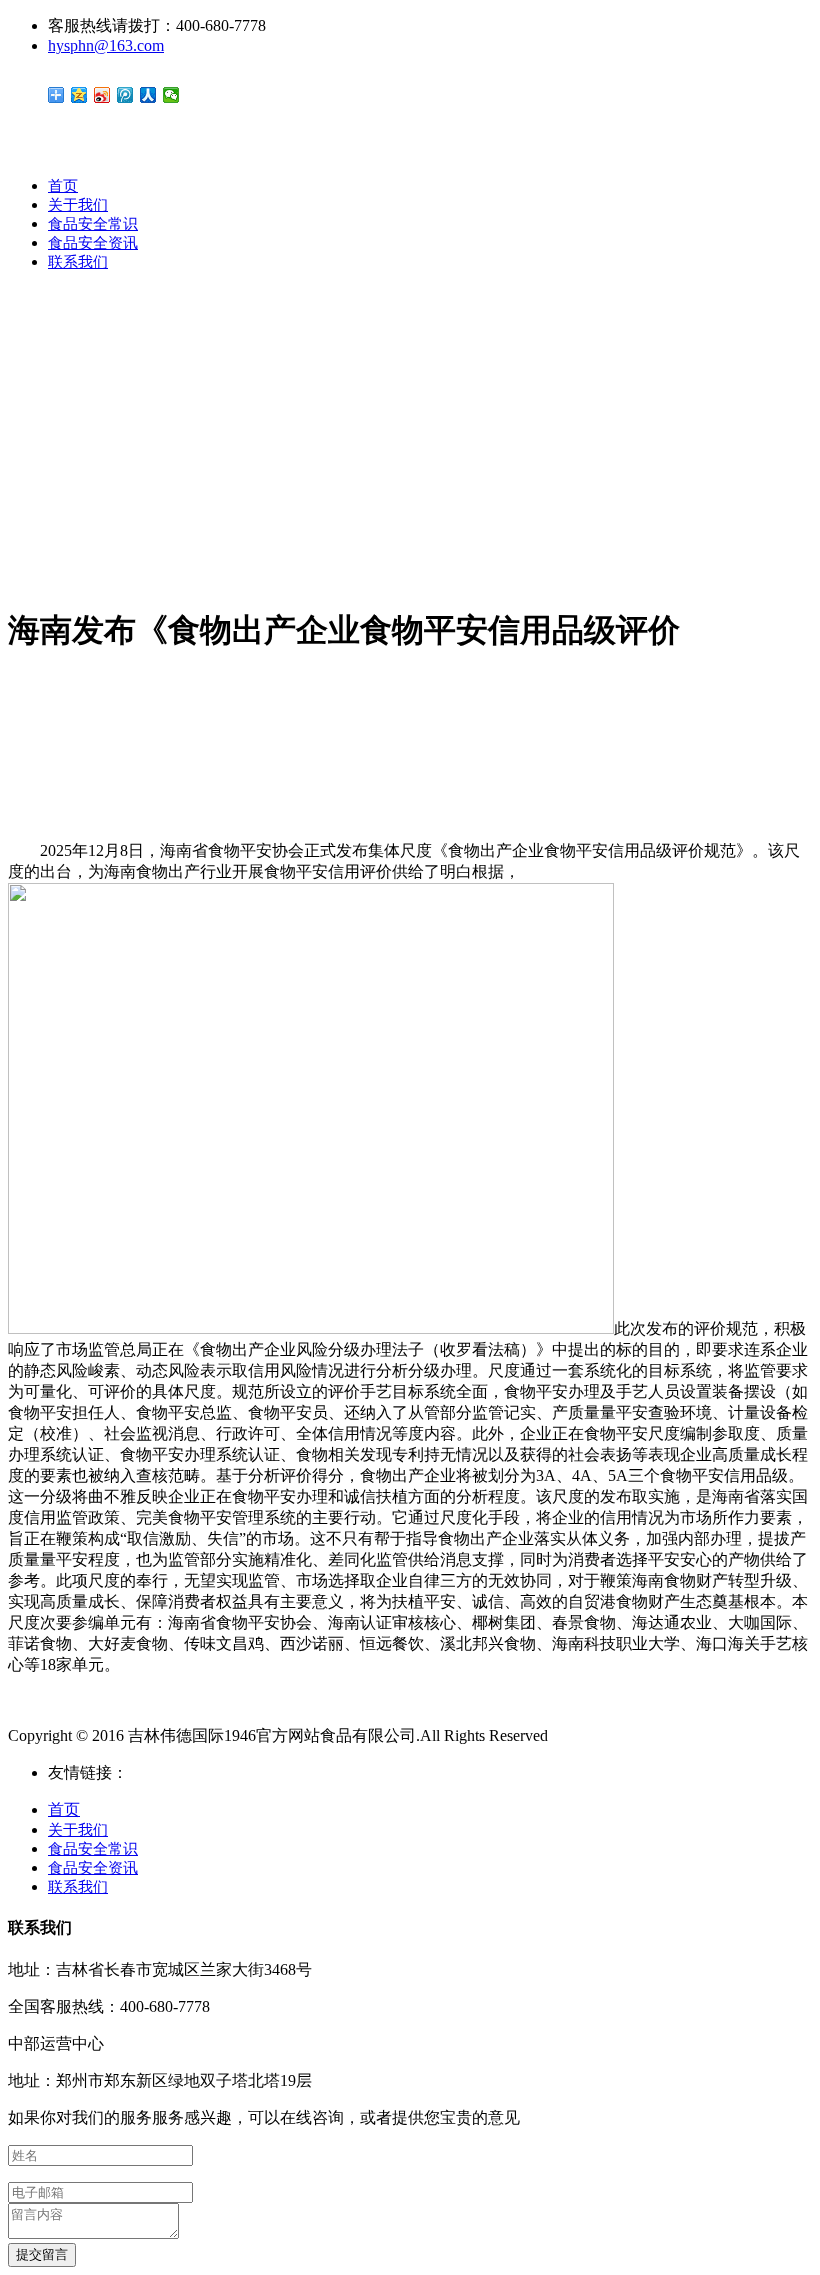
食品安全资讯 (93, 243)
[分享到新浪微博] (102, 95)
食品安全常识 (93, 224)
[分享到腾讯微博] (125, 95)
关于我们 (78, 205)
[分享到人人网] (148, 95)
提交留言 (42, 2254)
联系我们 (78, 262)
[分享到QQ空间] (79, 95)
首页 (63, 186)
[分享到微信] (171, 95)
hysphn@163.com (106, 45)
